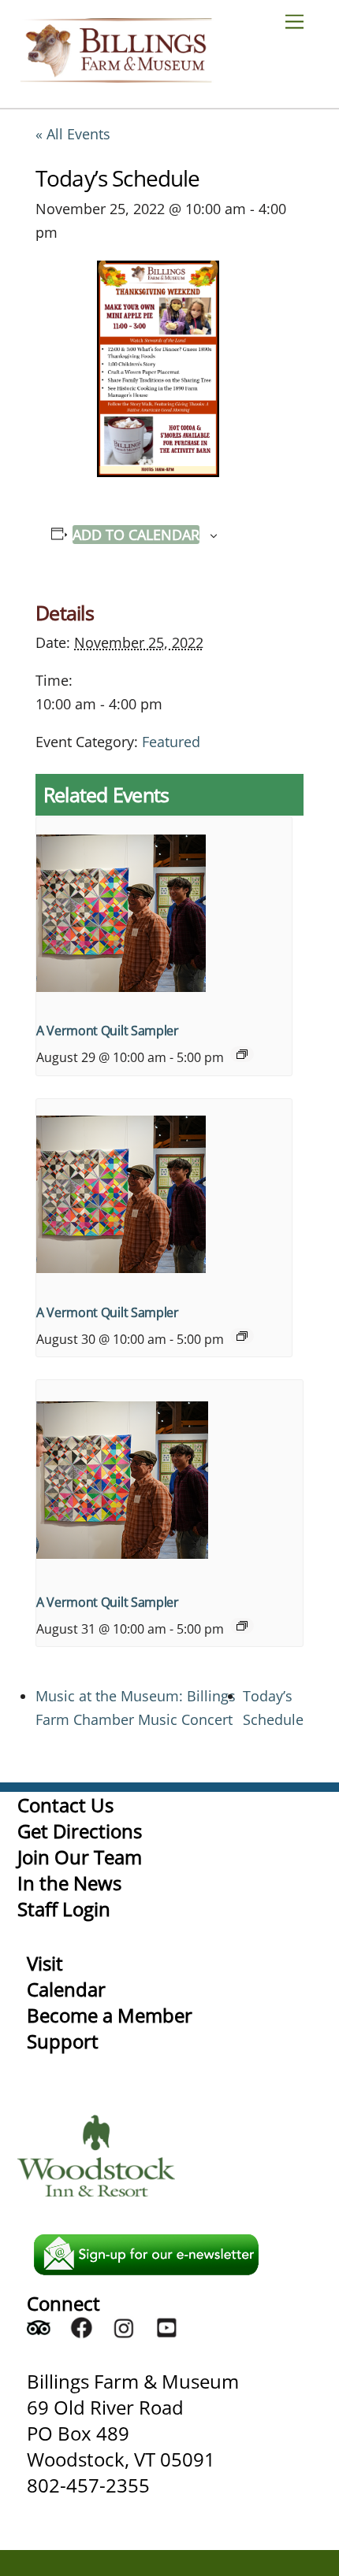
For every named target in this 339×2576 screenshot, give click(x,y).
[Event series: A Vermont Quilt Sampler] (242, 1054)
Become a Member (110, 2015)
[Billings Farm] (116, 75)
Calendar (66, 1989)
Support (63, 2041)
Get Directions (80, 1831)
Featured (171, 742)
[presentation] (164, 913)
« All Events (73, 134)
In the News (69, 1883)
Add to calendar (136, 535)
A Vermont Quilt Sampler (108, 1031)
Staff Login (64, 1909)
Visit (45, 1963)
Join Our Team (80, 1857)
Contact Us (65, 1805)
